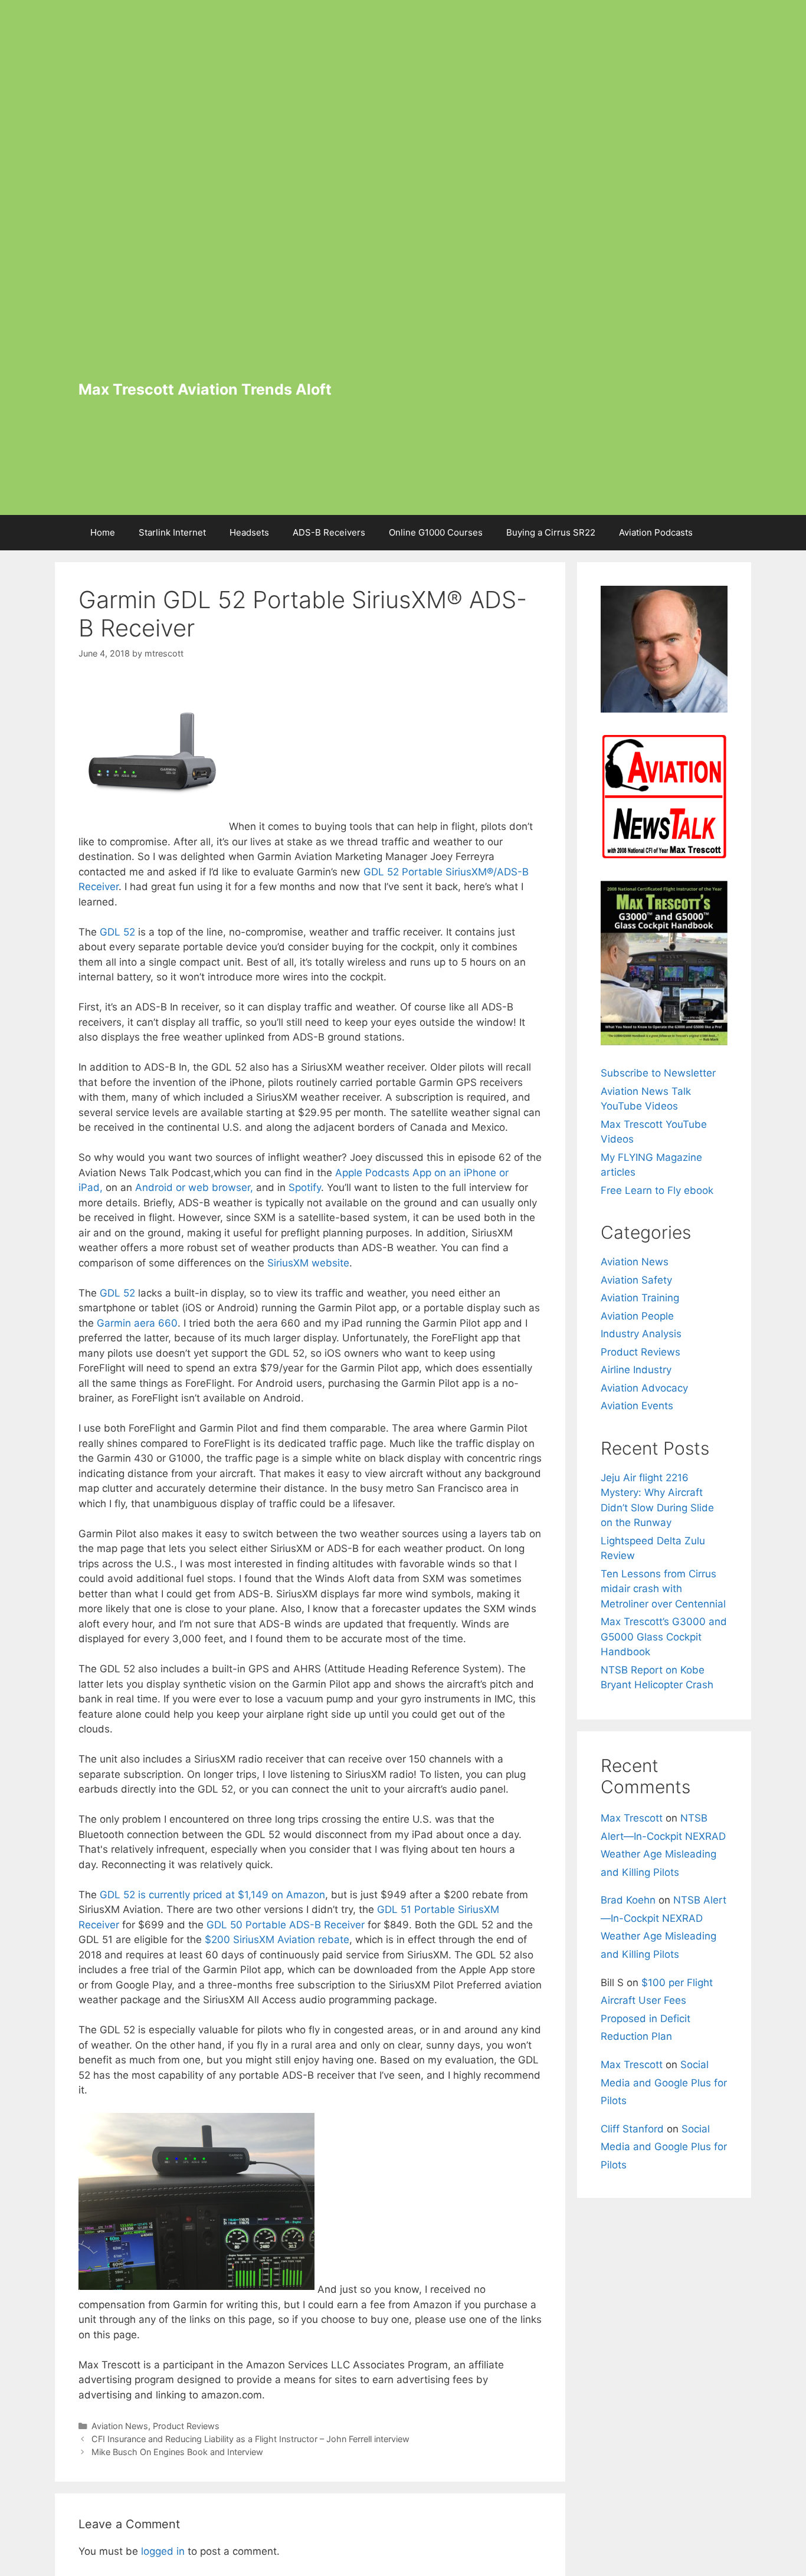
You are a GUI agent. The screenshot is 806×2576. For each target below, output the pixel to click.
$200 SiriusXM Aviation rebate (277, 1940)
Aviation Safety (636, 1280)
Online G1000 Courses (436, 532)
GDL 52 (117, 932)
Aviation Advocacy (644, 1388)
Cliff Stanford (632, 2129)
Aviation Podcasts (656, 532)
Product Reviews (186, 2426)
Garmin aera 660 (137, 1323)
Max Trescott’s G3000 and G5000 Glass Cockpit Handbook (664, 1637)
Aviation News (120, 2426)
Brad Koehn (628, 1900)
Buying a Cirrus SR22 (551, 532)
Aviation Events (637, 1406)
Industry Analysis (641, 1334)
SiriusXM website (308, 1263)
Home (103, 532)
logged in (163, 2551)
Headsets (249, 532)
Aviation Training (640, 1298)
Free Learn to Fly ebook (657, 1190)
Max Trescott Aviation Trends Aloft (205, 389)
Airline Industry (636, 1370)
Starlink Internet (172, 532)
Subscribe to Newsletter (658, 1073)
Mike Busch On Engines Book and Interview (177, 2452)
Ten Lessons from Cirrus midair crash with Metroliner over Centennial (663, 1589)
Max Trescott (632, 1818)
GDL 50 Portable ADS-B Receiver (286, 1925)
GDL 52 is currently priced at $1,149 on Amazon (212, 1895)
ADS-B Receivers (329, 532)
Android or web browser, (194, 1187)
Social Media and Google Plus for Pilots (664, 2083)
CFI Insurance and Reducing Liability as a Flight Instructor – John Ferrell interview (250, 2439)
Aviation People (637, 1316)
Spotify (305, 1187)
